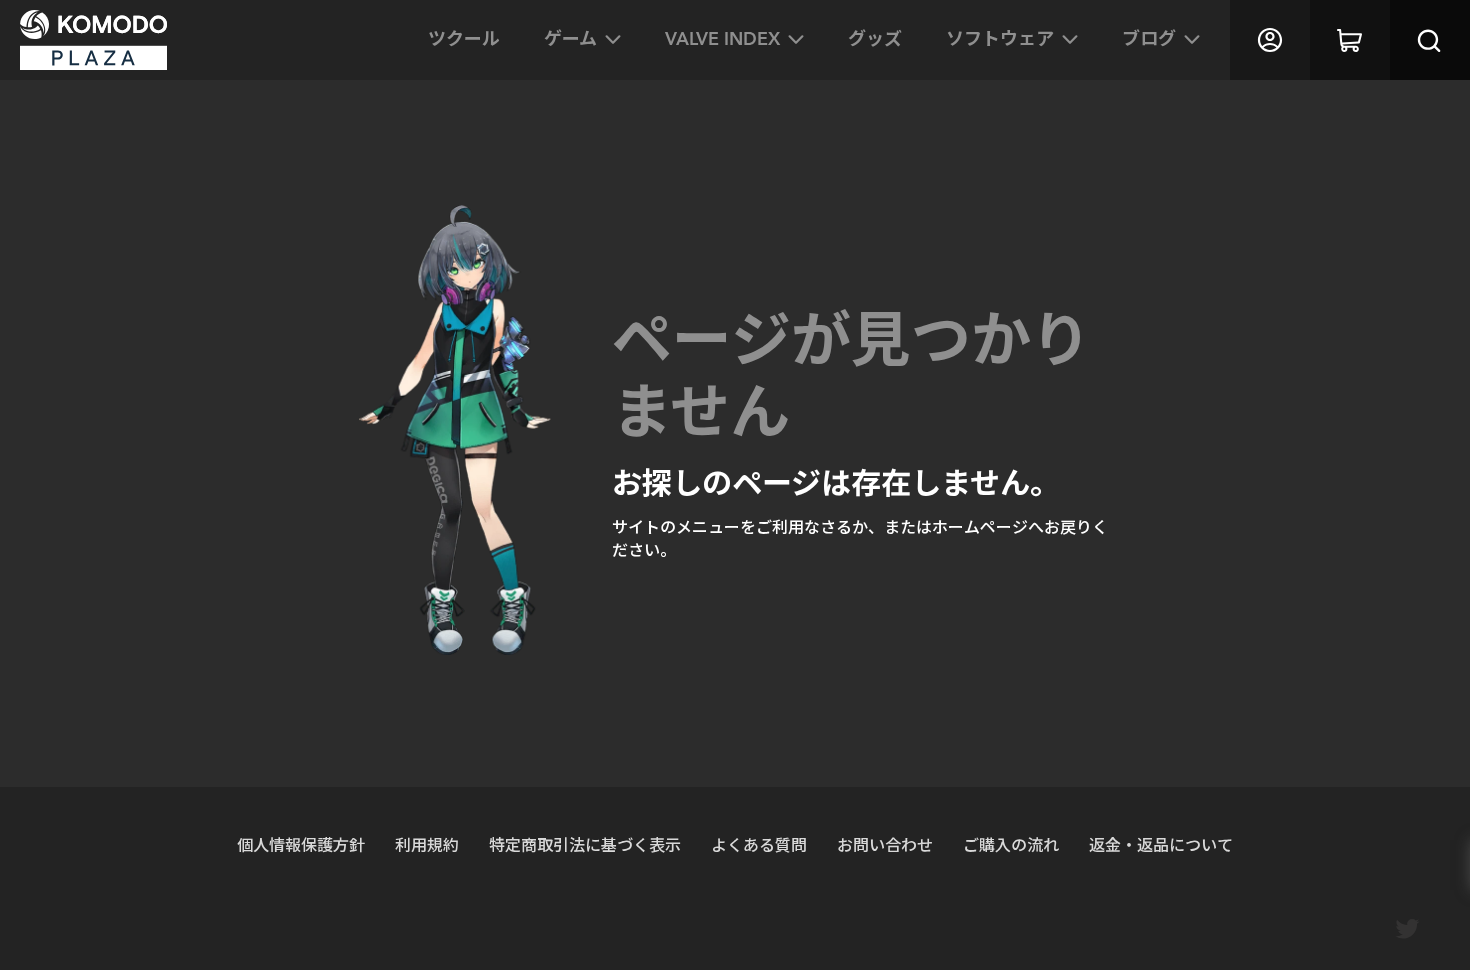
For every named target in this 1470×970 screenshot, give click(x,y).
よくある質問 (759, 844)
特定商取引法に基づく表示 (585, 844)
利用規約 (427, 844)
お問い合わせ (885, 844)
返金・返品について (1161, 844)
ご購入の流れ (1011, 844)
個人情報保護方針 (301, 844)
